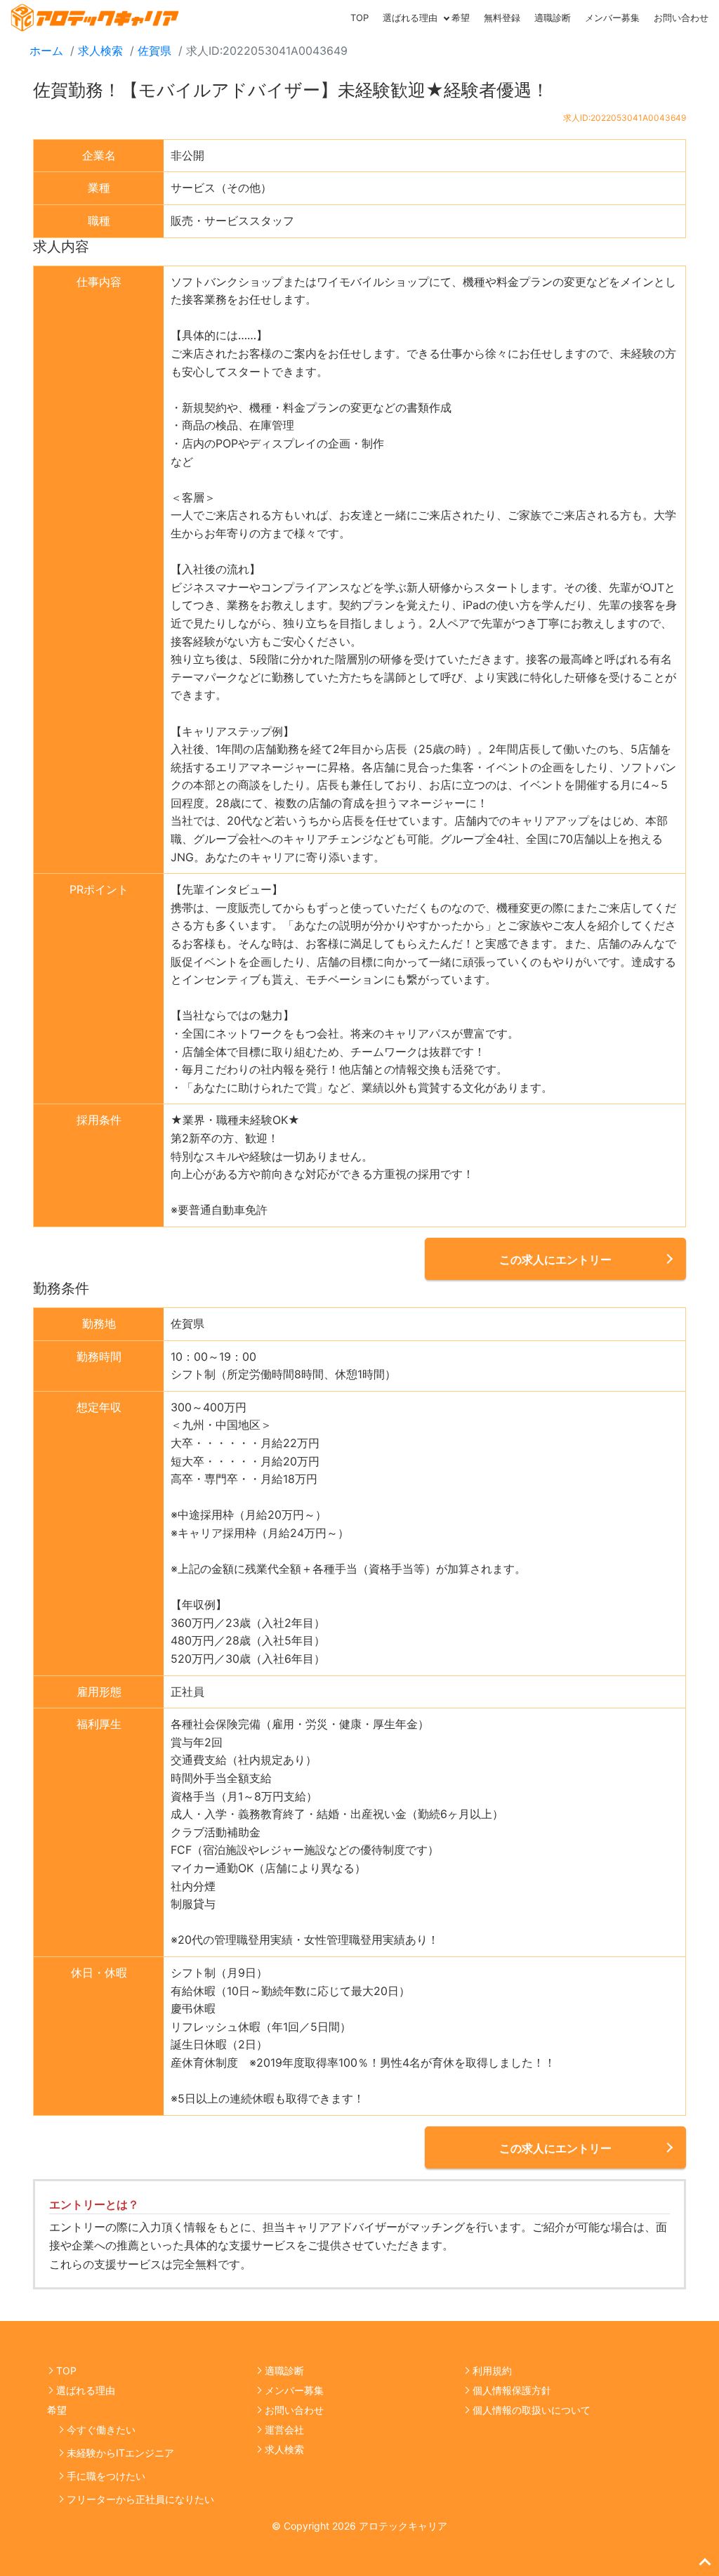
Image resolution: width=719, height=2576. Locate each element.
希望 (461, 18)
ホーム (46, 51)
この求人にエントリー (555, 1260)
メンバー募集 (612, 18)
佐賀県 (154, 51)
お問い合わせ (681, 18)
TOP (359, 18)
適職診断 (553, 18)
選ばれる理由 (410, 18)
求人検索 (100, 51)
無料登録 (502, 18)
